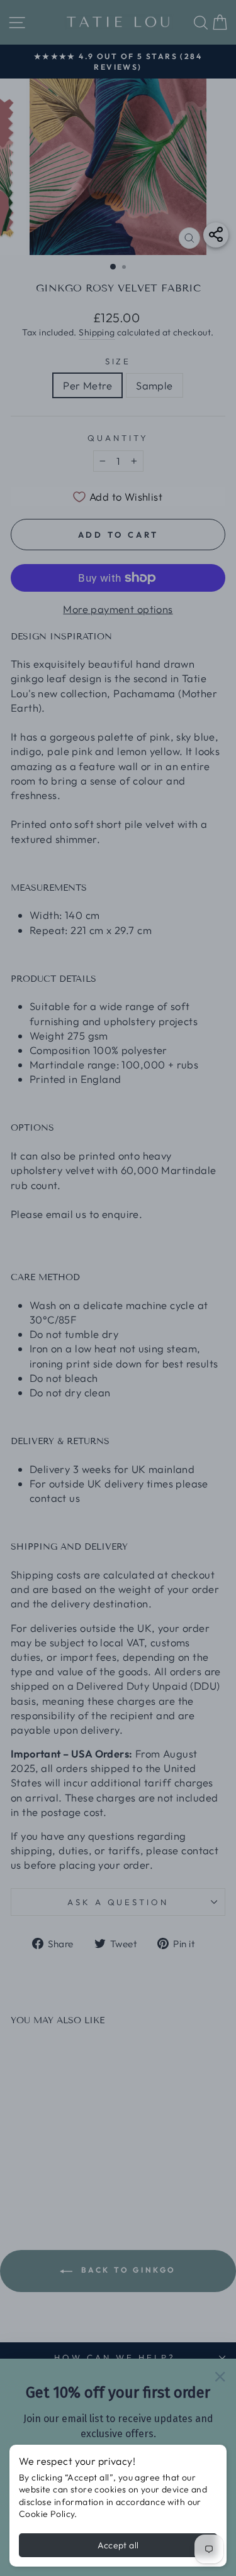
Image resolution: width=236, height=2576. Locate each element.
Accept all (118, 2545)
